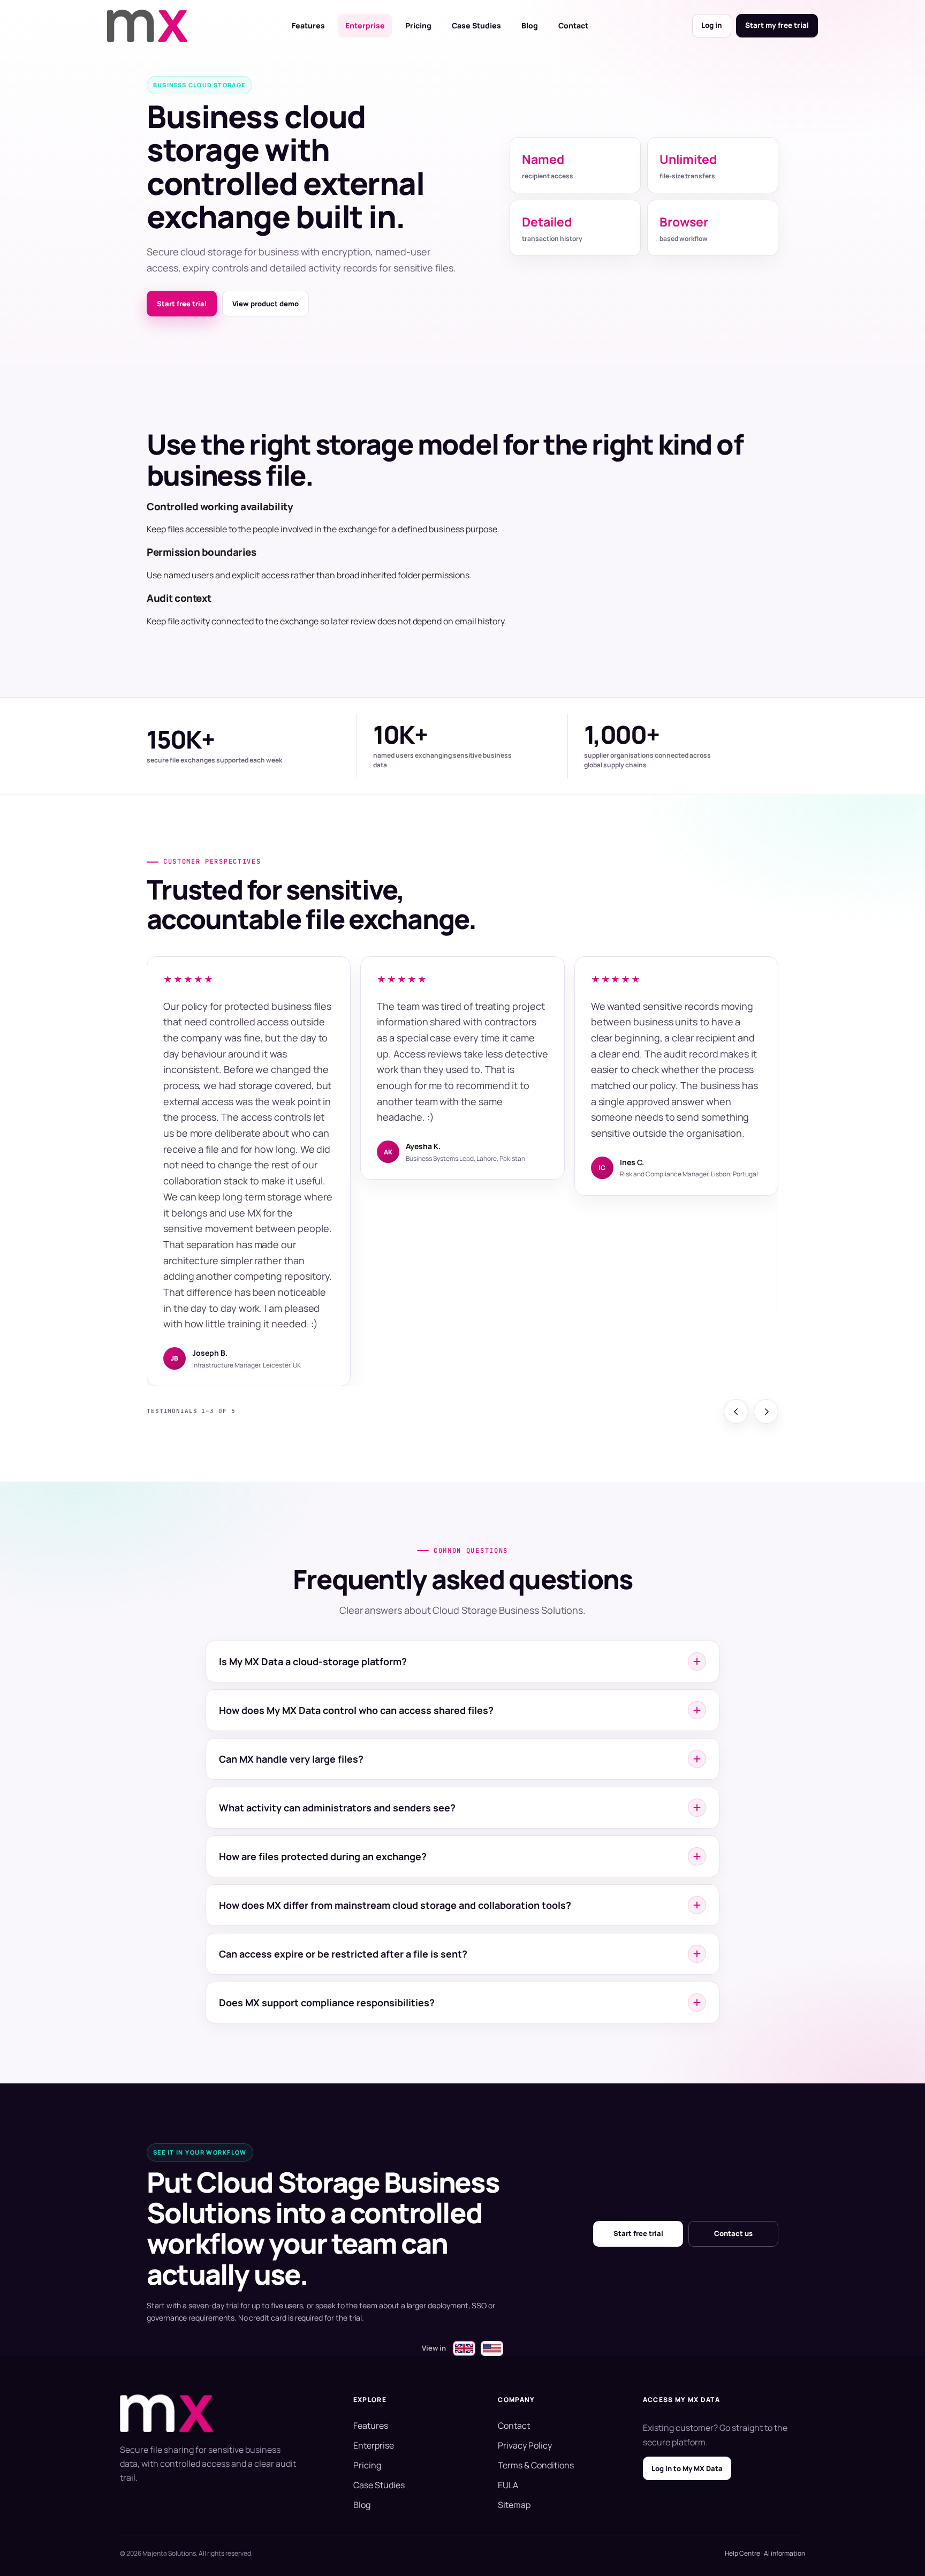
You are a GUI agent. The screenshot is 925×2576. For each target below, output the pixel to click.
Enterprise (365, 25)
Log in (712, 25)
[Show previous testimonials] (736, 1411)
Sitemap (514, 2505)
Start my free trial (777, 25)
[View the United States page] (492, 2348)
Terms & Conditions (536, 2465)
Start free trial (182, 304)
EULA (508, 2485)
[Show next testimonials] (766, 1411)
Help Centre (742, 2553)
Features (308, 25)
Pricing (418, 25)
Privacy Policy (525, 2445)
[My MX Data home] (147, 26)
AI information (784, 2553)
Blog (530, 25)
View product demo (266, 304)
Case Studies (476, 25)
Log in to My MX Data (687, 2468)
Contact (573, 25)
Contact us (733, 2233)
